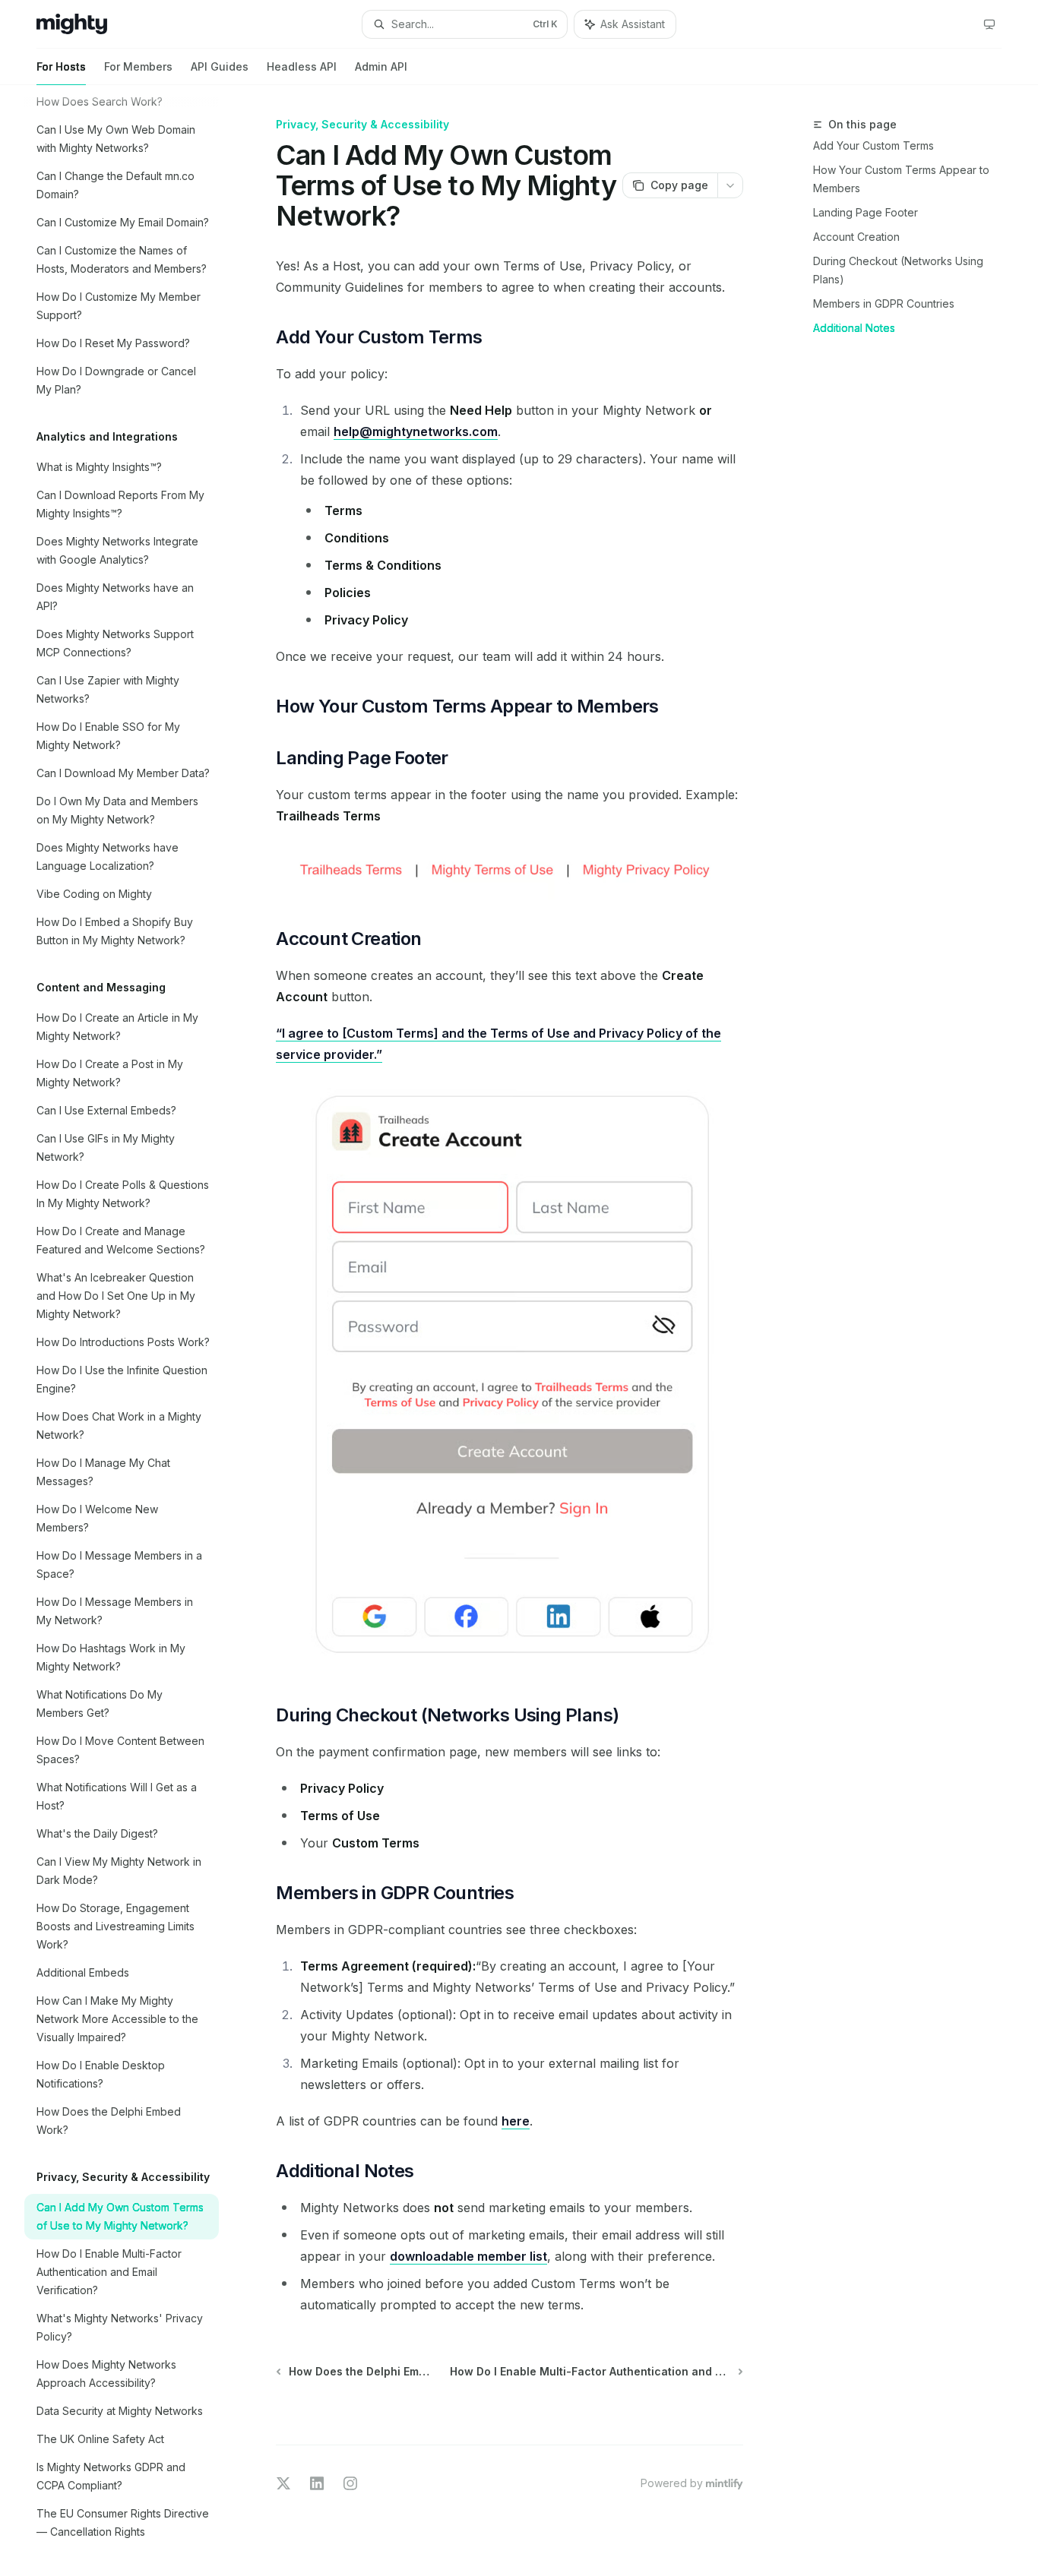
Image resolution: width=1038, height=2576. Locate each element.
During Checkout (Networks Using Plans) (898, 270)
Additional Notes (854, 328)
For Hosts (61, 66)
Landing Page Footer (866, 212)
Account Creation (856, 237)
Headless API (302, 66)
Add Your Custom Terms (873, 145)
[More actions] (730, 185)
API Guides (220, 66)
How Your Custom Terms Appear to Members (901, 179)
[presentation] (134, 1331)
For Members (138, 66)
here (516, 2121)
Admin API (381, 66)
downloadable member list (468, 2256)
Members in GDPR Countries (884, 303)
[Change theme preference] (989, 24)
